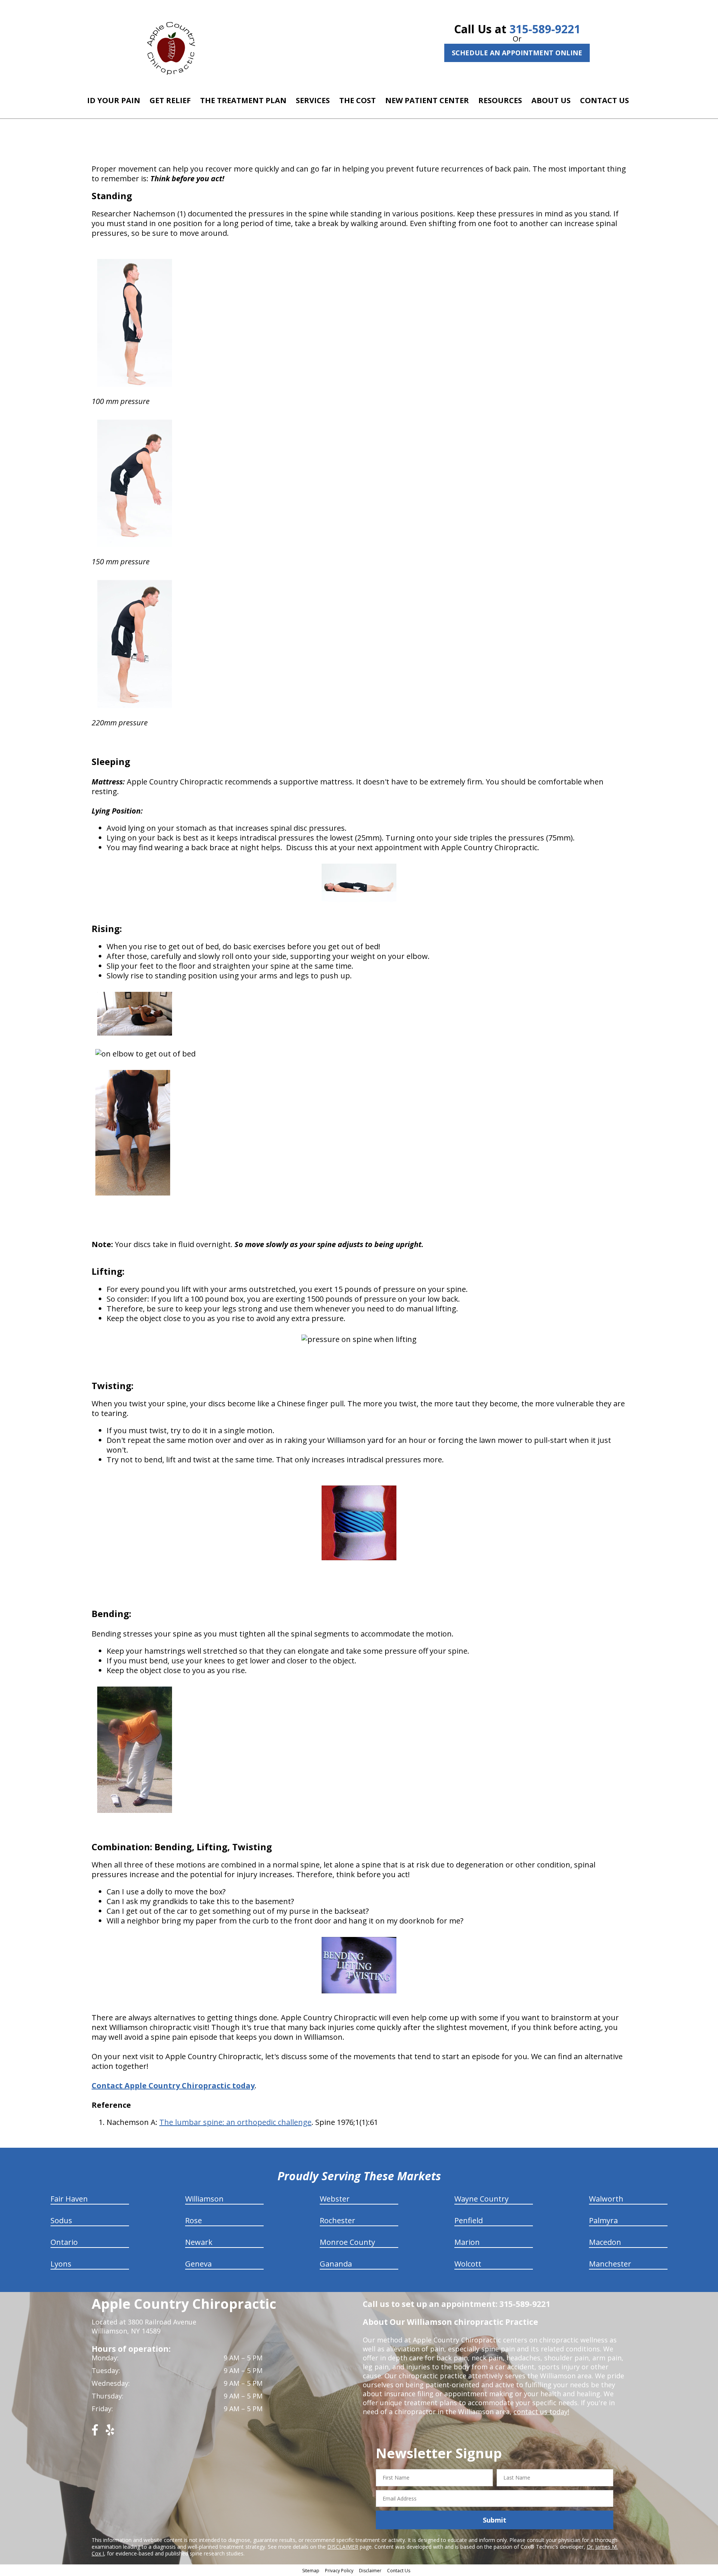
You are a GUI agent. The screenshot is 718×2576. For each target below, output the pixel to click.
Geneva (198, 2264)
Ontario (64, 2242)
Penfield (469, 2220)
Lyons (61, 2264)
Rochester (337, 2220)
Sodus (61, 2220)
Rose (194, 2220)
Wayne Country (481, 2199)
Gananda (336, 2264)
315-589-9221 (545, 29)
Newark (199, 2242)
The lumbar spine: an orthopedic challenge (235, 2122)
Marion (467, 2242)
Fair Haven (69, 2199)
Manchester (610, 2264)
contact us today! (541, 2412)
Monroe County (347, 2242)
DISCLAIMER (343, 2547)
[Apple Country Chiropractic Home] (174, 47)
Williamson (204, 2199)
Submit (495, 2520)
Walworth (606, 2199)
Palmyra (603, 2220)
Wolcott (468, 2264)
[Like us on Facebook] (95, 2433)
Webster (335, 2199)
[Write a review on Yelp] (110, 2433)
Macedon (605, 2242)
